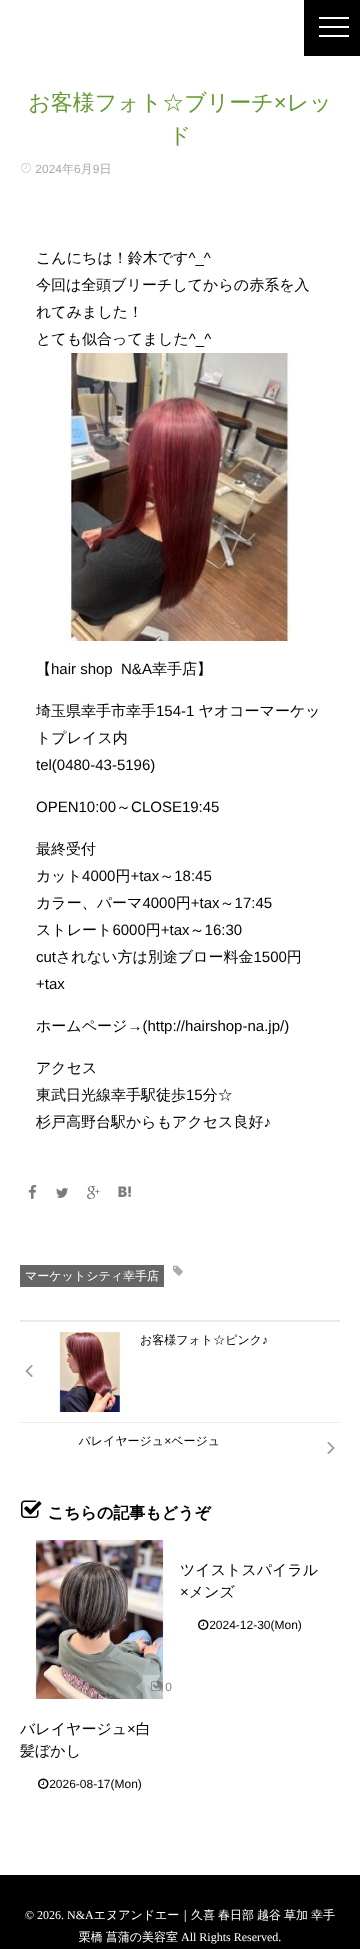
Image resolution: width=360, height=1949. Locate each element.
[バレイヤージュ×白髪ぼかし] (99, 1619)
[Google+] (94, 1193)
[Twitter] (63, 1193)
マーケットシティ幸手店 (92, 1276)
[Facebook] (32, 1193)
